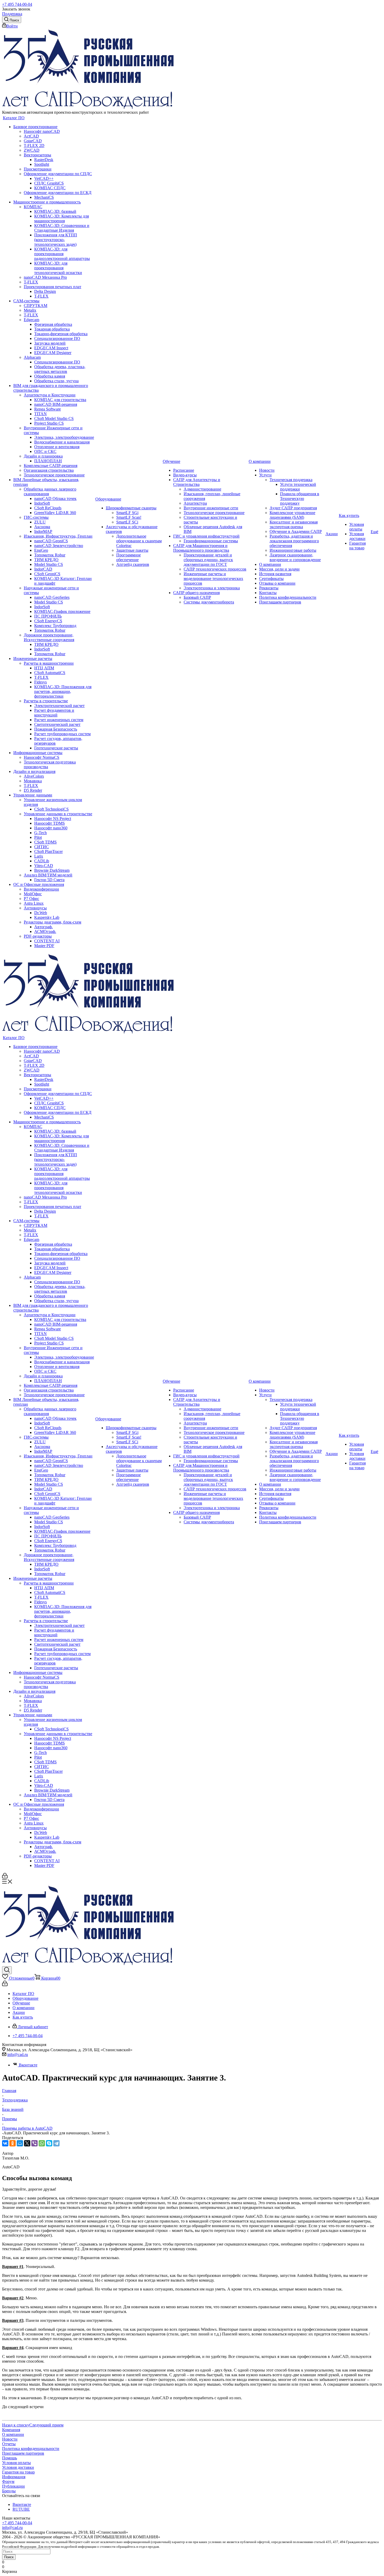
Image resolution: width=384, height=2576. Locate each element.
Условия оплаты (16, 2463)
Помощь (10, 2458)
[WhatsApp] (42, 2143)
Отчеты (9, 2444)
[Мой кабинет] (5, 1877)
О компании (13, 2434)
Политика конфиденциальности (31, 2449)
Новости (10, 2439)
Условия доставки (18, 2467)
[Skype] (49, 2143)
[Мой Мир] (20, 2143)
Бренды (9, 2491)
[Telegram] (56, 2143)
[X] (27, 2143)
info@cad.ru (18, 2054)
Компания (11, 2430)
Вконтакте (28, 2065)
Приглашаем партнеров (23, 2453)
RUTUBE (21, 2509)
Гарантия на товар (18, 2472)
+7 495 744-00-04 (17, 4)
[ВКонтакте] (5, 2143)
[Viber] (34, 2143)
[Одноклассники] (13, 2143)
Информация (14, 2477)
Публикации (13, 2486)
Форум (8, 2481)
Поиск (9, 2557)
